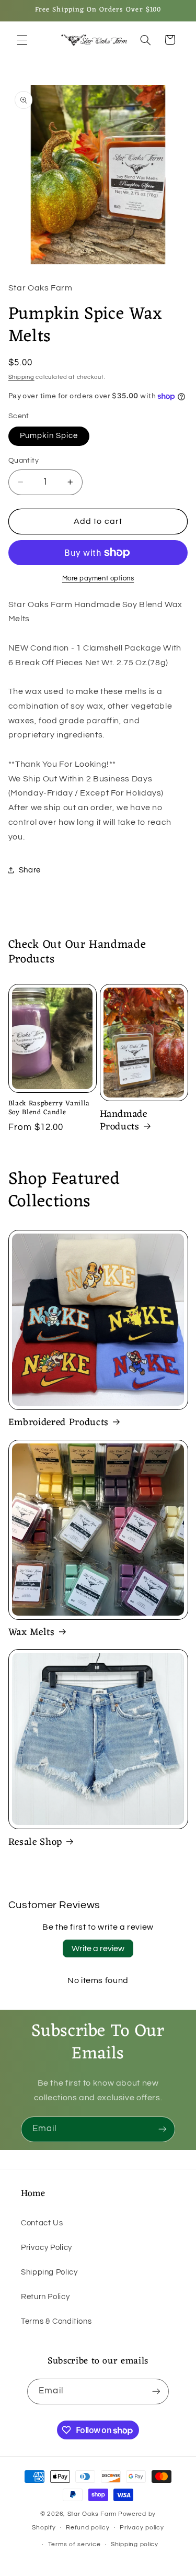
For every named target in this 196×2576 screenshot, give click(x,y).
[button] (22, 40)
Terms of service (74, 2544)
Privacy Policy (47, 2248)
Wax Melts (32, 1633)
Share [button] (30, 870)
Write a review (98, 1948)
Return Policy (45, 2297)
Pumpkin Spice (49, 436)
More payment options (98, 579)
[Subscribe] (163, 2129)
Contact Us (42, 2223)
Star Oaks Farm (92, 2514)
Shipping (21, 377)
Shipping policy (135, 2544)
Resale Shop (35, 1843)
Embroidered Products (59, 1423)
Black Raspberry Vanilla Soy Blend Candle (49, 1108)
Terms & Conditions (56, 2321)
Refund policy (88, 2528)
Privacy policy (142, 2528)
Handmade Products (124, 1121)
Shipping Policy (49, 2272)
